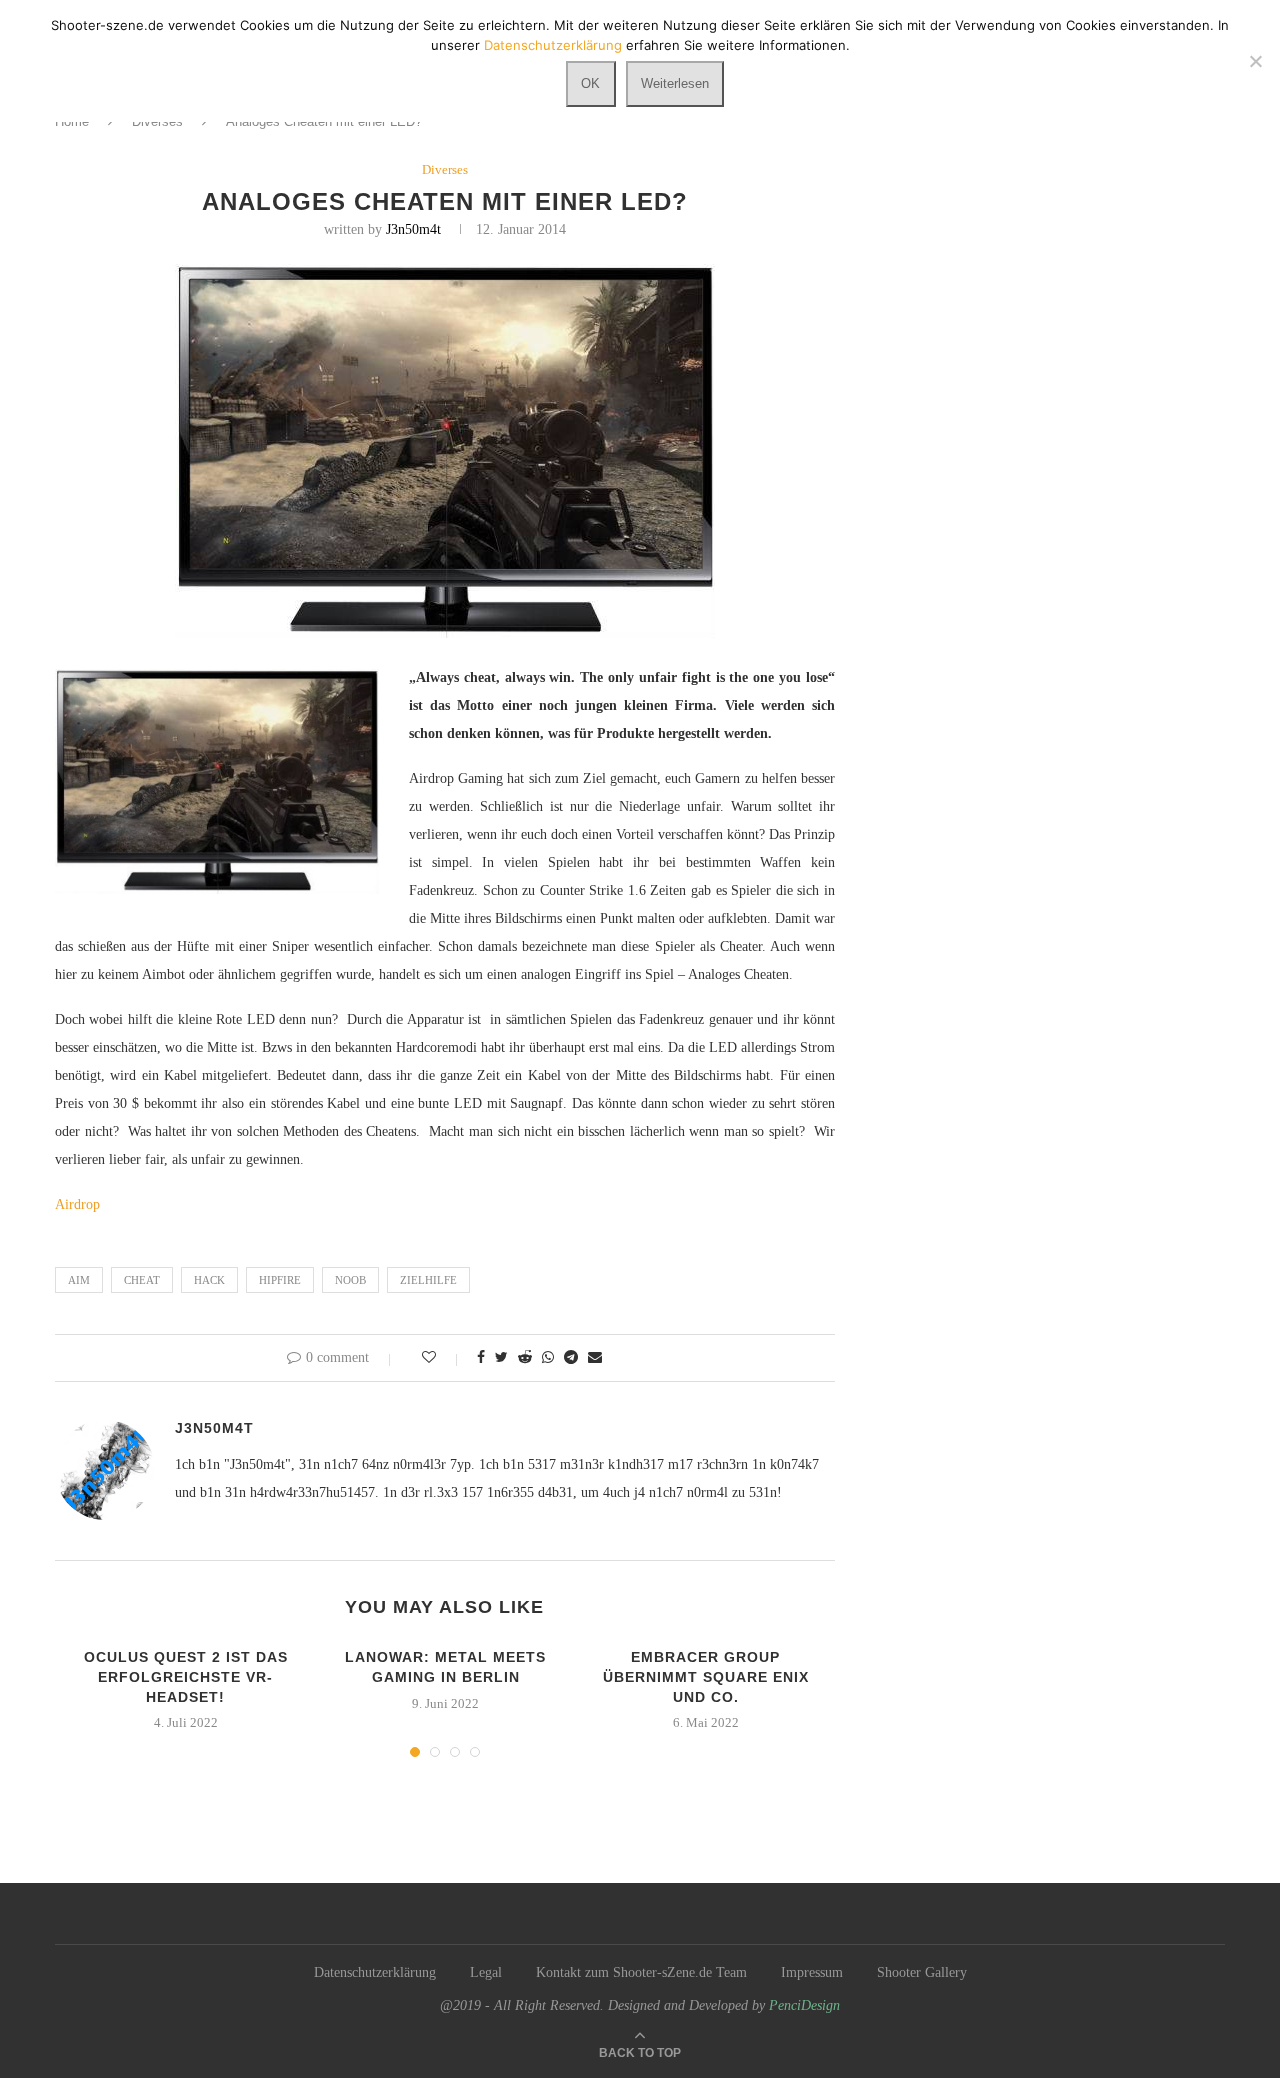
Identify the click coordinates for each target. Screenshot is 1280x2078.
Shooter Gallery (922, 1972)
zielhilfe (428, 1280)
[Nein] (1255, 61)
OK (590, 83)
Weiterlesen (675, 83)
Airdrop (77, 1204)
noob (350, 1280)
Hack (209, 1280)
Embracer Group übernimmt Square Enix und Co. (706, 1676)
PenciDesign (804, 2005)
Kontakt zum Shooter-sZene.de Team (641, 1972)
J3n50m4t (413, 229)
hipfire (280, 1280)
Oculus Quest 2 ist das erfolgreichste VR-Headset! (186, 1676)
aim (79, 1280)
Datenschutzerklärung (375, 1972)
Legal (486, 1972)
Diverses (445, 169)
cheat (142, 1280)
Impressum (812, 1972)
